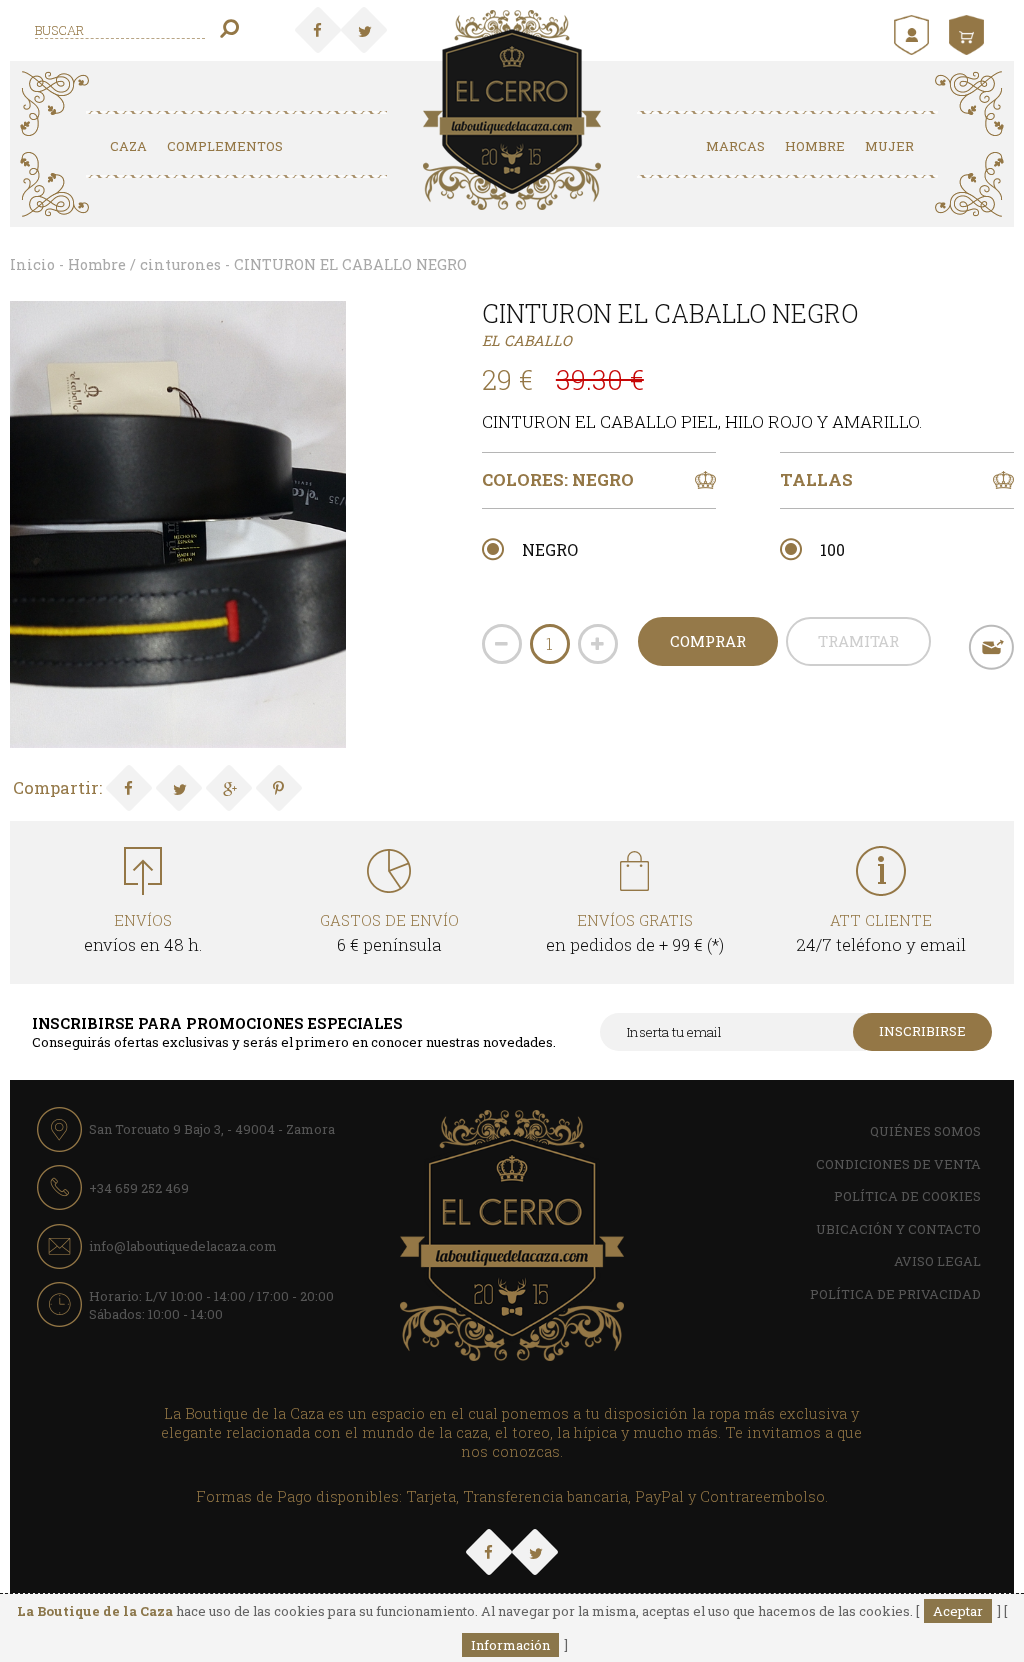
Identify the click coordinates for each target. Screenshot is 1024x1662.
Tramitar (858, 641)
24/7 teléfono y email (881, 933)
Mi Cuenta (914, 35)
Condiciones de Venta (898, 1164)
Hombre (815, 146)
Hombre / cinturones (144, 264)
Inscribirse (922, 1031)
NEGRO (550, 549)
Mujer (889, 146)
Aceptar (958, 1611)
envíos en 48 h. (143, 933)
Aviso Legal (937, 1261)
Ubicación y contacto (898, 1229)
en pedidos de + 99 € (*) (635, 933)
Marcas (735, 146)
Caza (128, 146)
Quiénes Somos (925, 1131)
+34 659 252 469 (139, 1188)
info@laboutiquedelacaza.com (183, 1246)
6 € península (389, 933)
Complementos (225, 146)
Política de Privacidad (895, 1294)
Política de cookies (907, 1196)
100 (832, 549)
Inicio (32, 264)
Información (510, 1645)
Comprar (708, 641)
